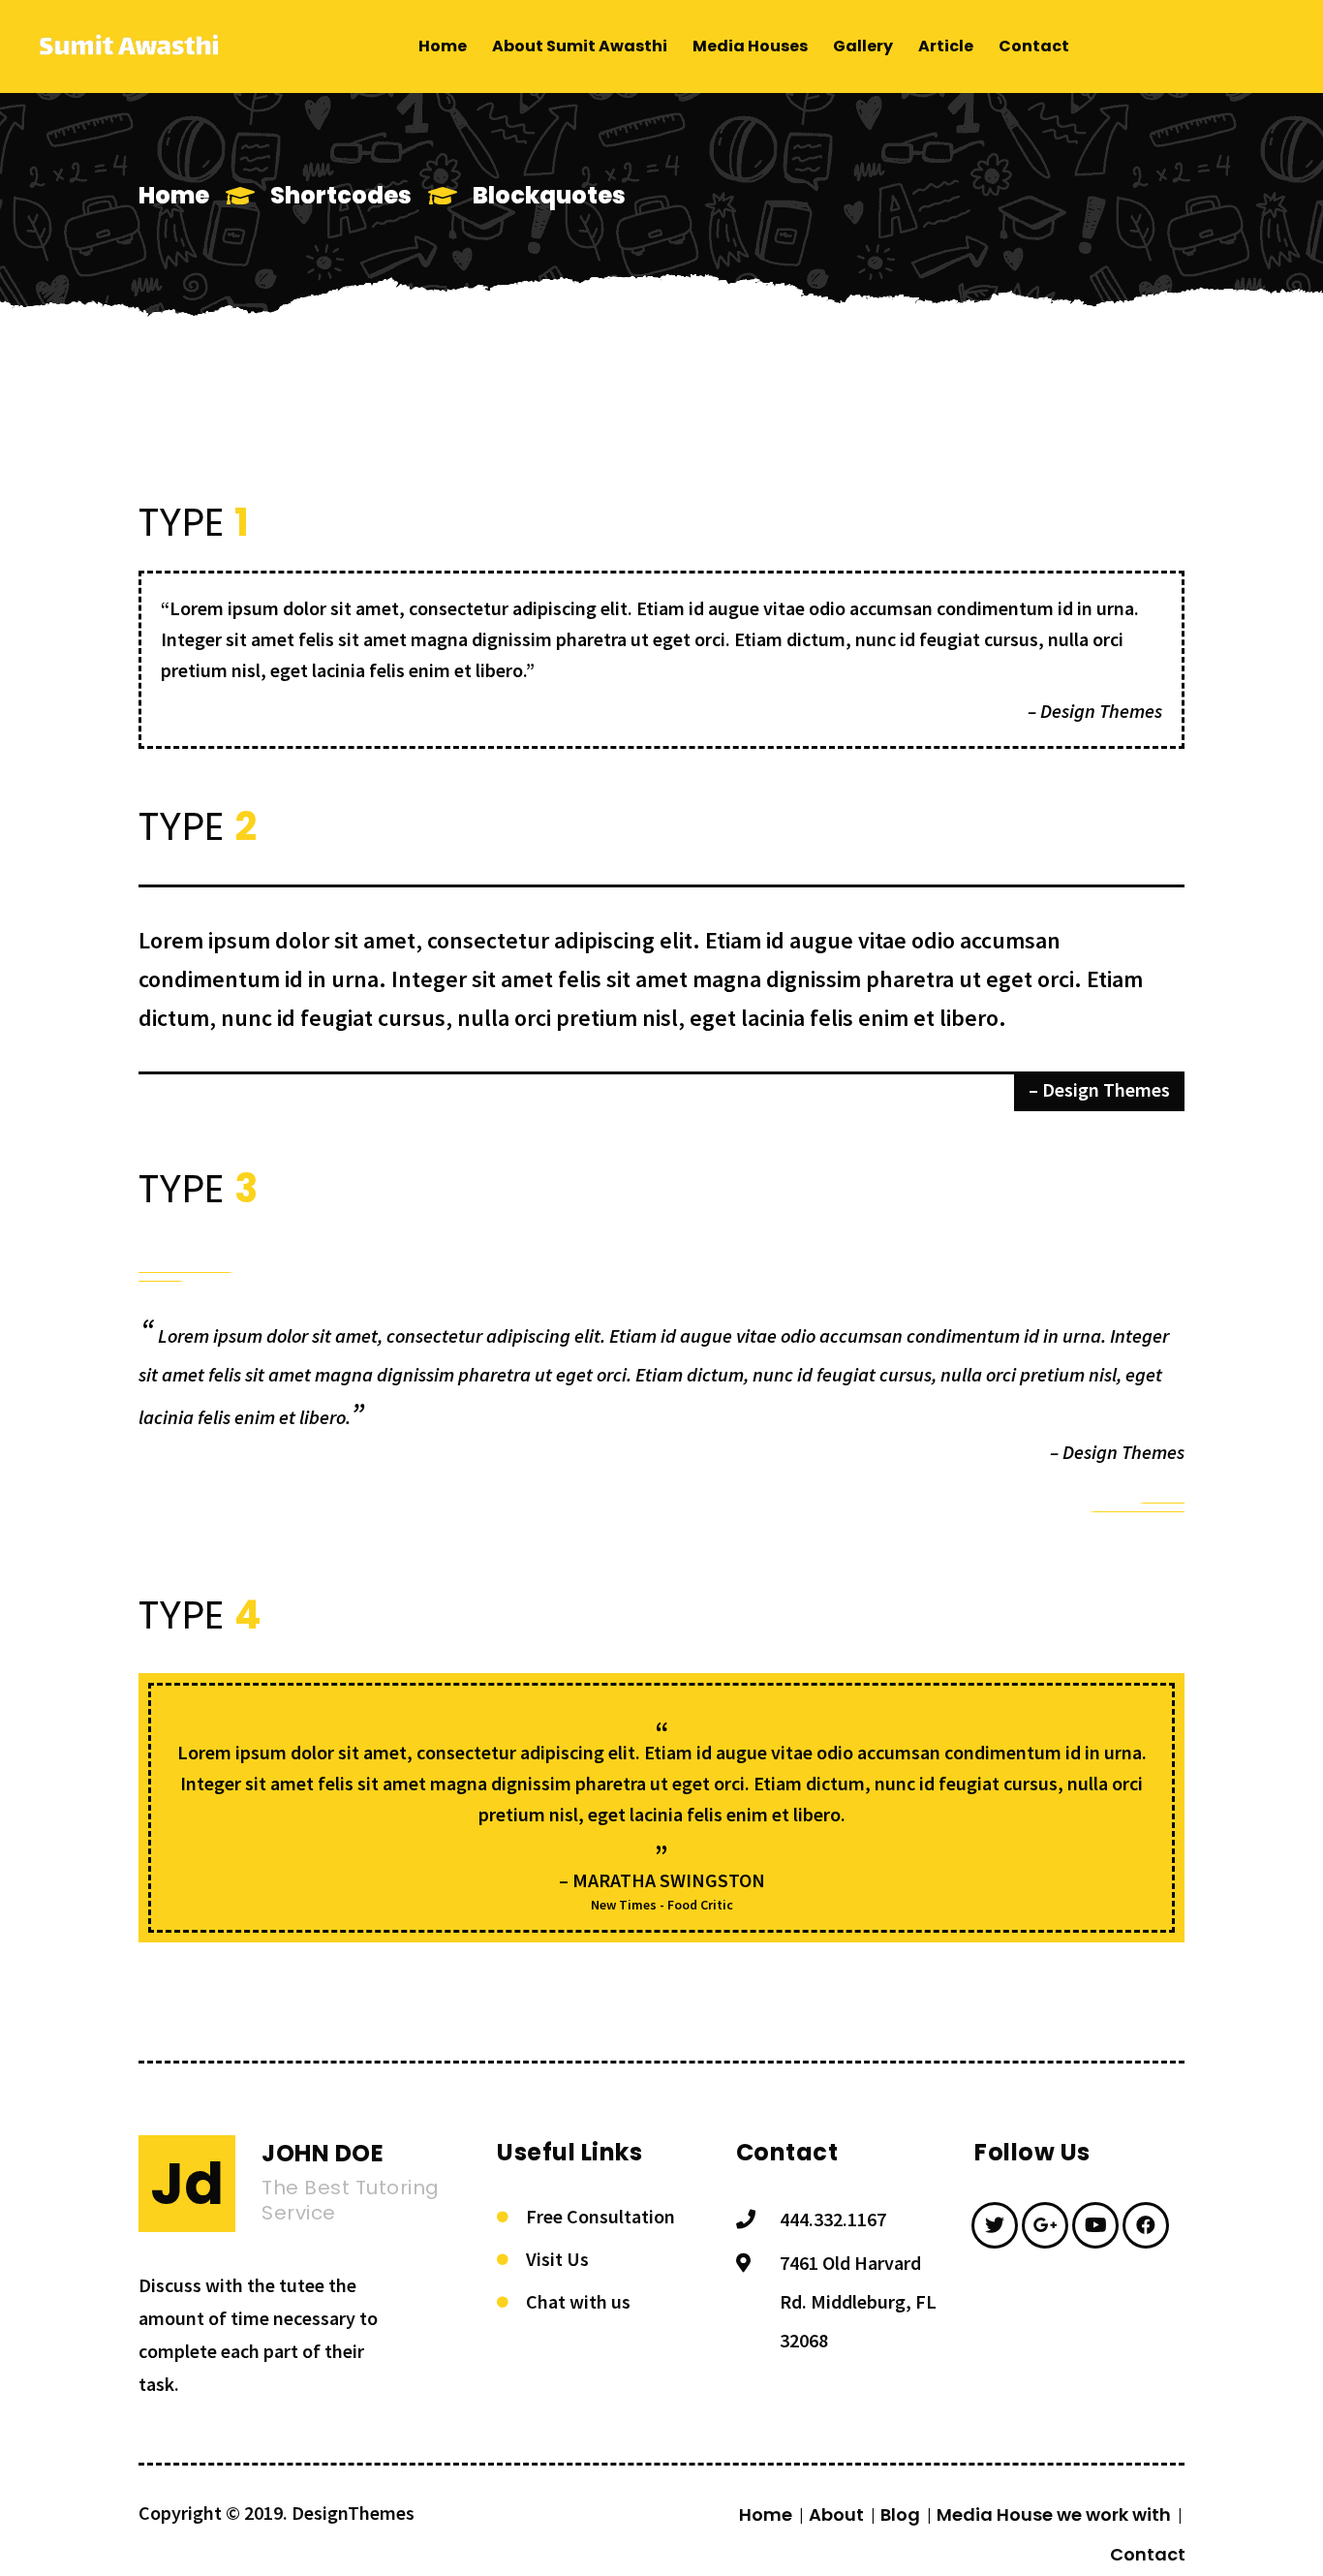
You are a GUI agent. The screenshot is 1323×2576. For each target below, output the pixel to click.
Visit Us (557, 2259)
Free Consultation (600, 2216)
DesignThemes (353, 2513)
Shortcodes (341, 195)
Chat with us (578, 2301)
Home (174, 195)
